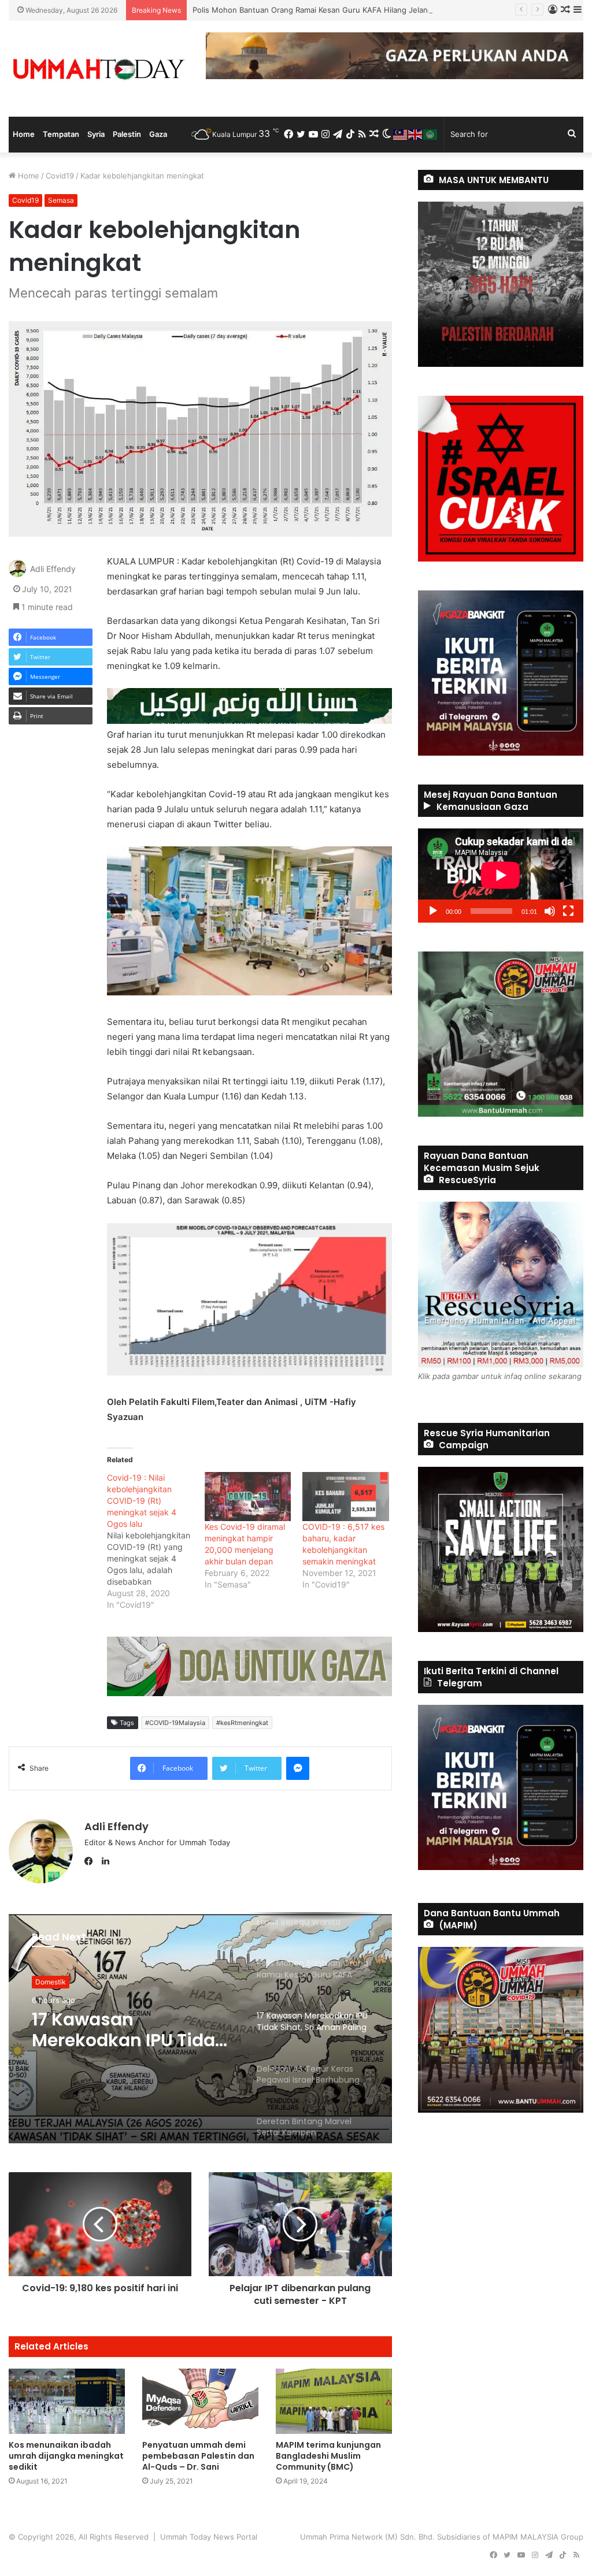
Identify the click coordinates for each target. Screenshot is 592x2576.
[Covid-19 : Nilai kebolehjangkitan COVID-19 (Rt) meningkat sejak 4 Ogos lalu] (156, 1541)
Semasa (61, 200)
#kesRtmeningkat (242, 1723)
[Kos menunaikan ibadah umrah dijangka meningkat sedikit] (67, 2401)
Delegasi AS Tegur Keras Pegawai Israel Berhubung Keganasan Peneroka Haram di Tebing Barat (131, 2030)
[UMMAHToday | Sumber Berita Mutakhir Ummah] (99, 69)
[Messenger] (298, 1768)
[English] (416, 134)
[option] (200, 2028)
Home (24, 134)
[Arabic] (431, 134)
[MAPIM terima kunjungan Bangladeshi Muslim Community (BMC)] (334, 2401)
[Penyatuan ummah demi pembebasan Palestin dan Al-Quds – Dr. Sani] (200, 2401)
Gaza (158, 134)
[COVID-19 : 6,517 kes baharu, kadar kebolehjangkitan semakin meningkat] (345, 1497)
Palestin (127, 134)
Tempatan (61, 134)
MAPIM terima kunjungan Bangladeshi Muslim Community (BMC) (328, 2456)
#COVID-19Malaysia (175, 1723)
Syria (96, 134)
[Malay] (401, 134)
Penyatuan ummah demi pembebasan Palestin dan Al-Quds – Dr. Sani (198, 2456)
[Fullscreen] (568, 911)
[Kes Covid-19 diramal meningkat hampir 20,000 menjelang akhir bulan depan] (248, 1497)
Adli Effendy (53, 569)
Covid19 (60, 176)
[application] (501, 876)
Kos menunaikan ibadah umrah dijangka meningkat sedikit (66, 2456)
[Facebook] (91, 1861)
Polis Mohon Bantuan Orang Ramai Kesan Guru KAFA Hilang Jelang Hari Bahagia (336, 10)
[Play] (433, 911)
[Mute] (550, 911)
